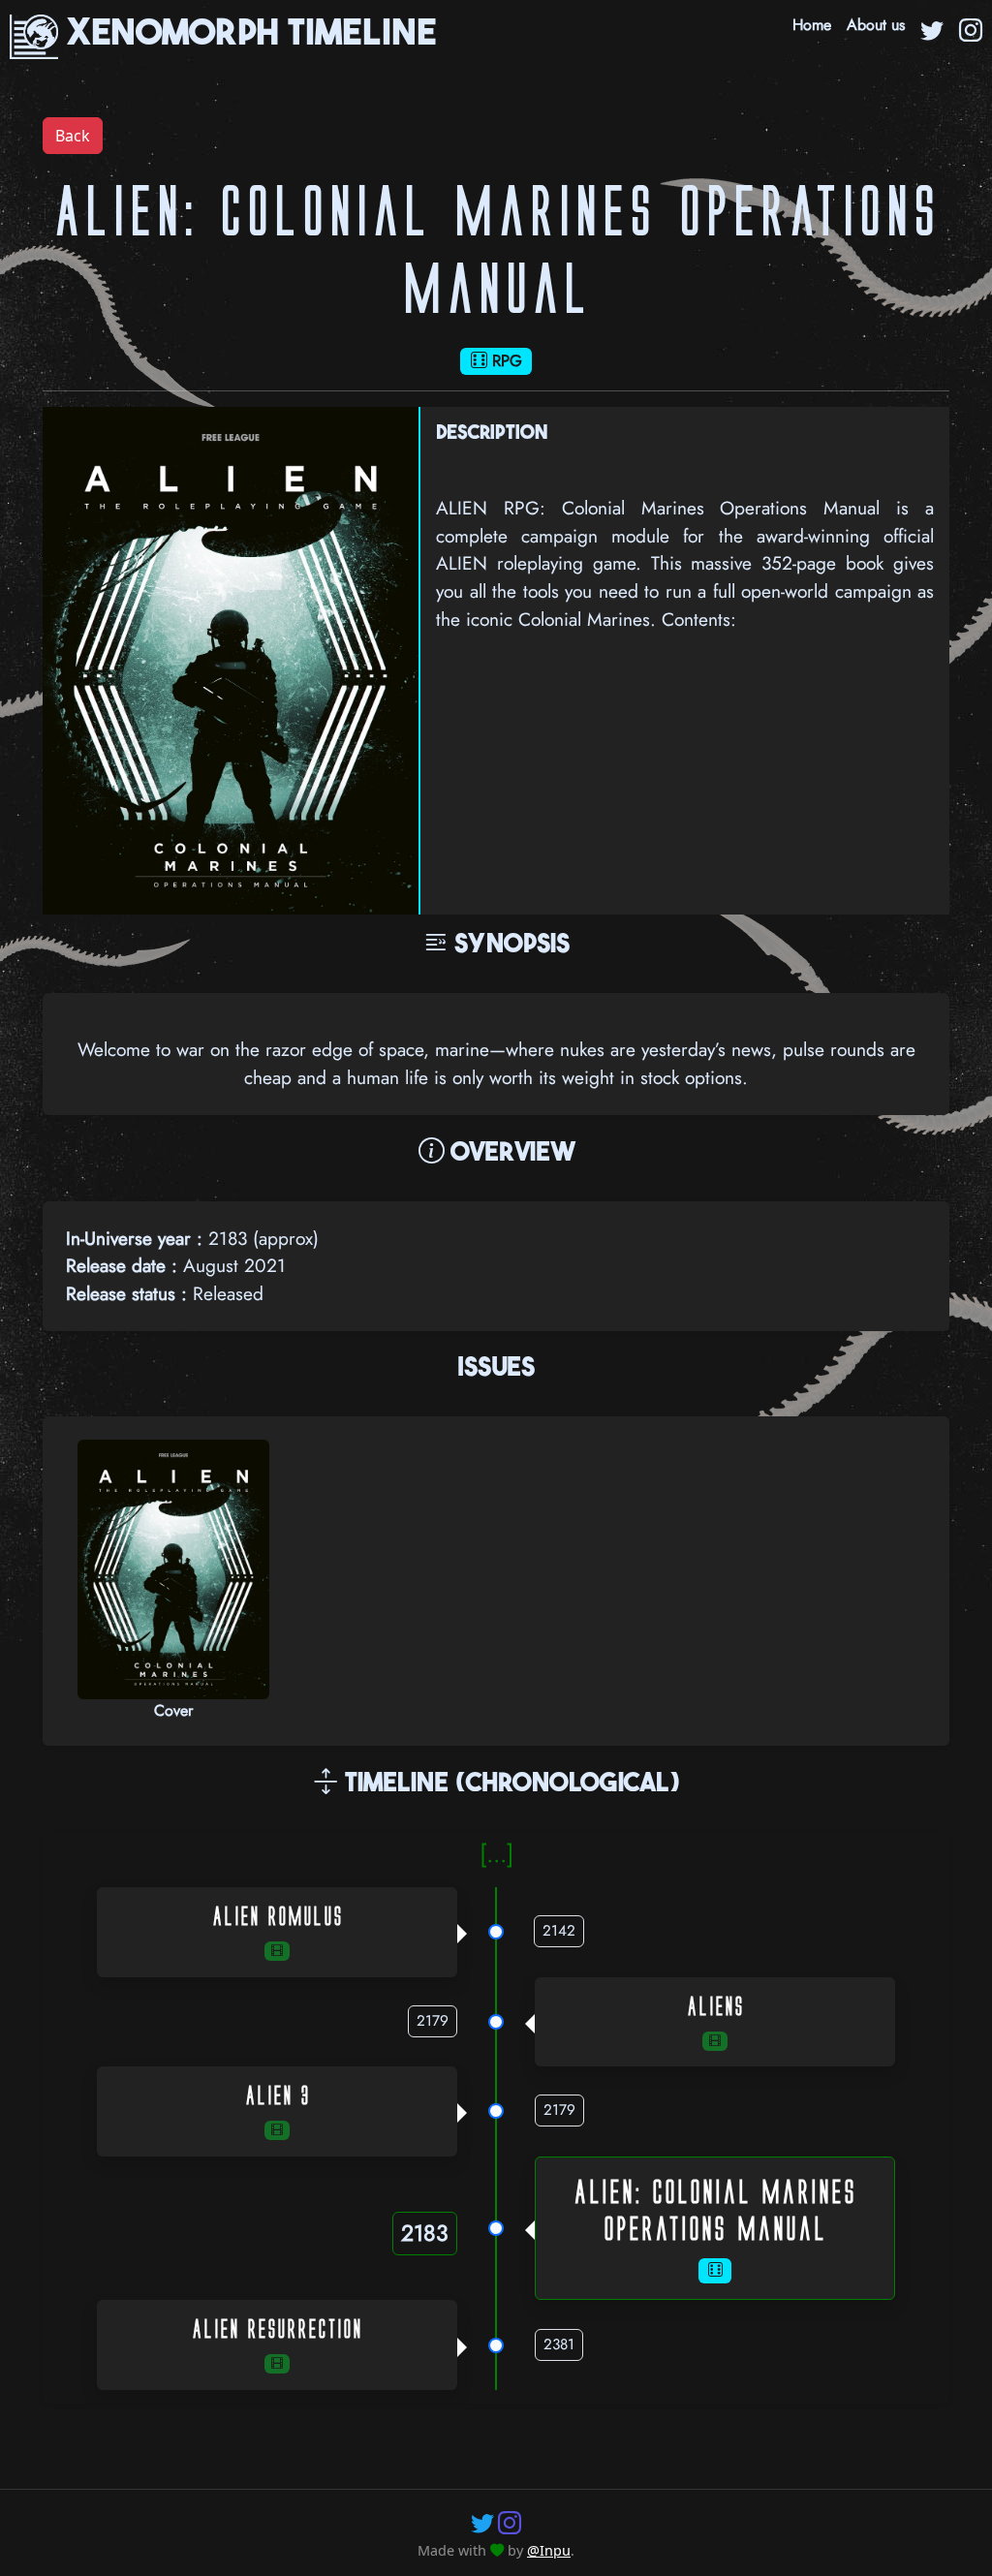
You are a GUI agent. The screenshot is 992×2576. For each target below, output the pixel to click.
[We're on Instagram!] (971, 33)
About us (876, 25)
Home (812, 25)
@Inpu (549, 2550)
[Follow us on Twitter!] (482, 2522)
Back (73, 136)
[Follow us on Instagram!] (510, 2522)
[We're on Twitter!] (932, 33)
